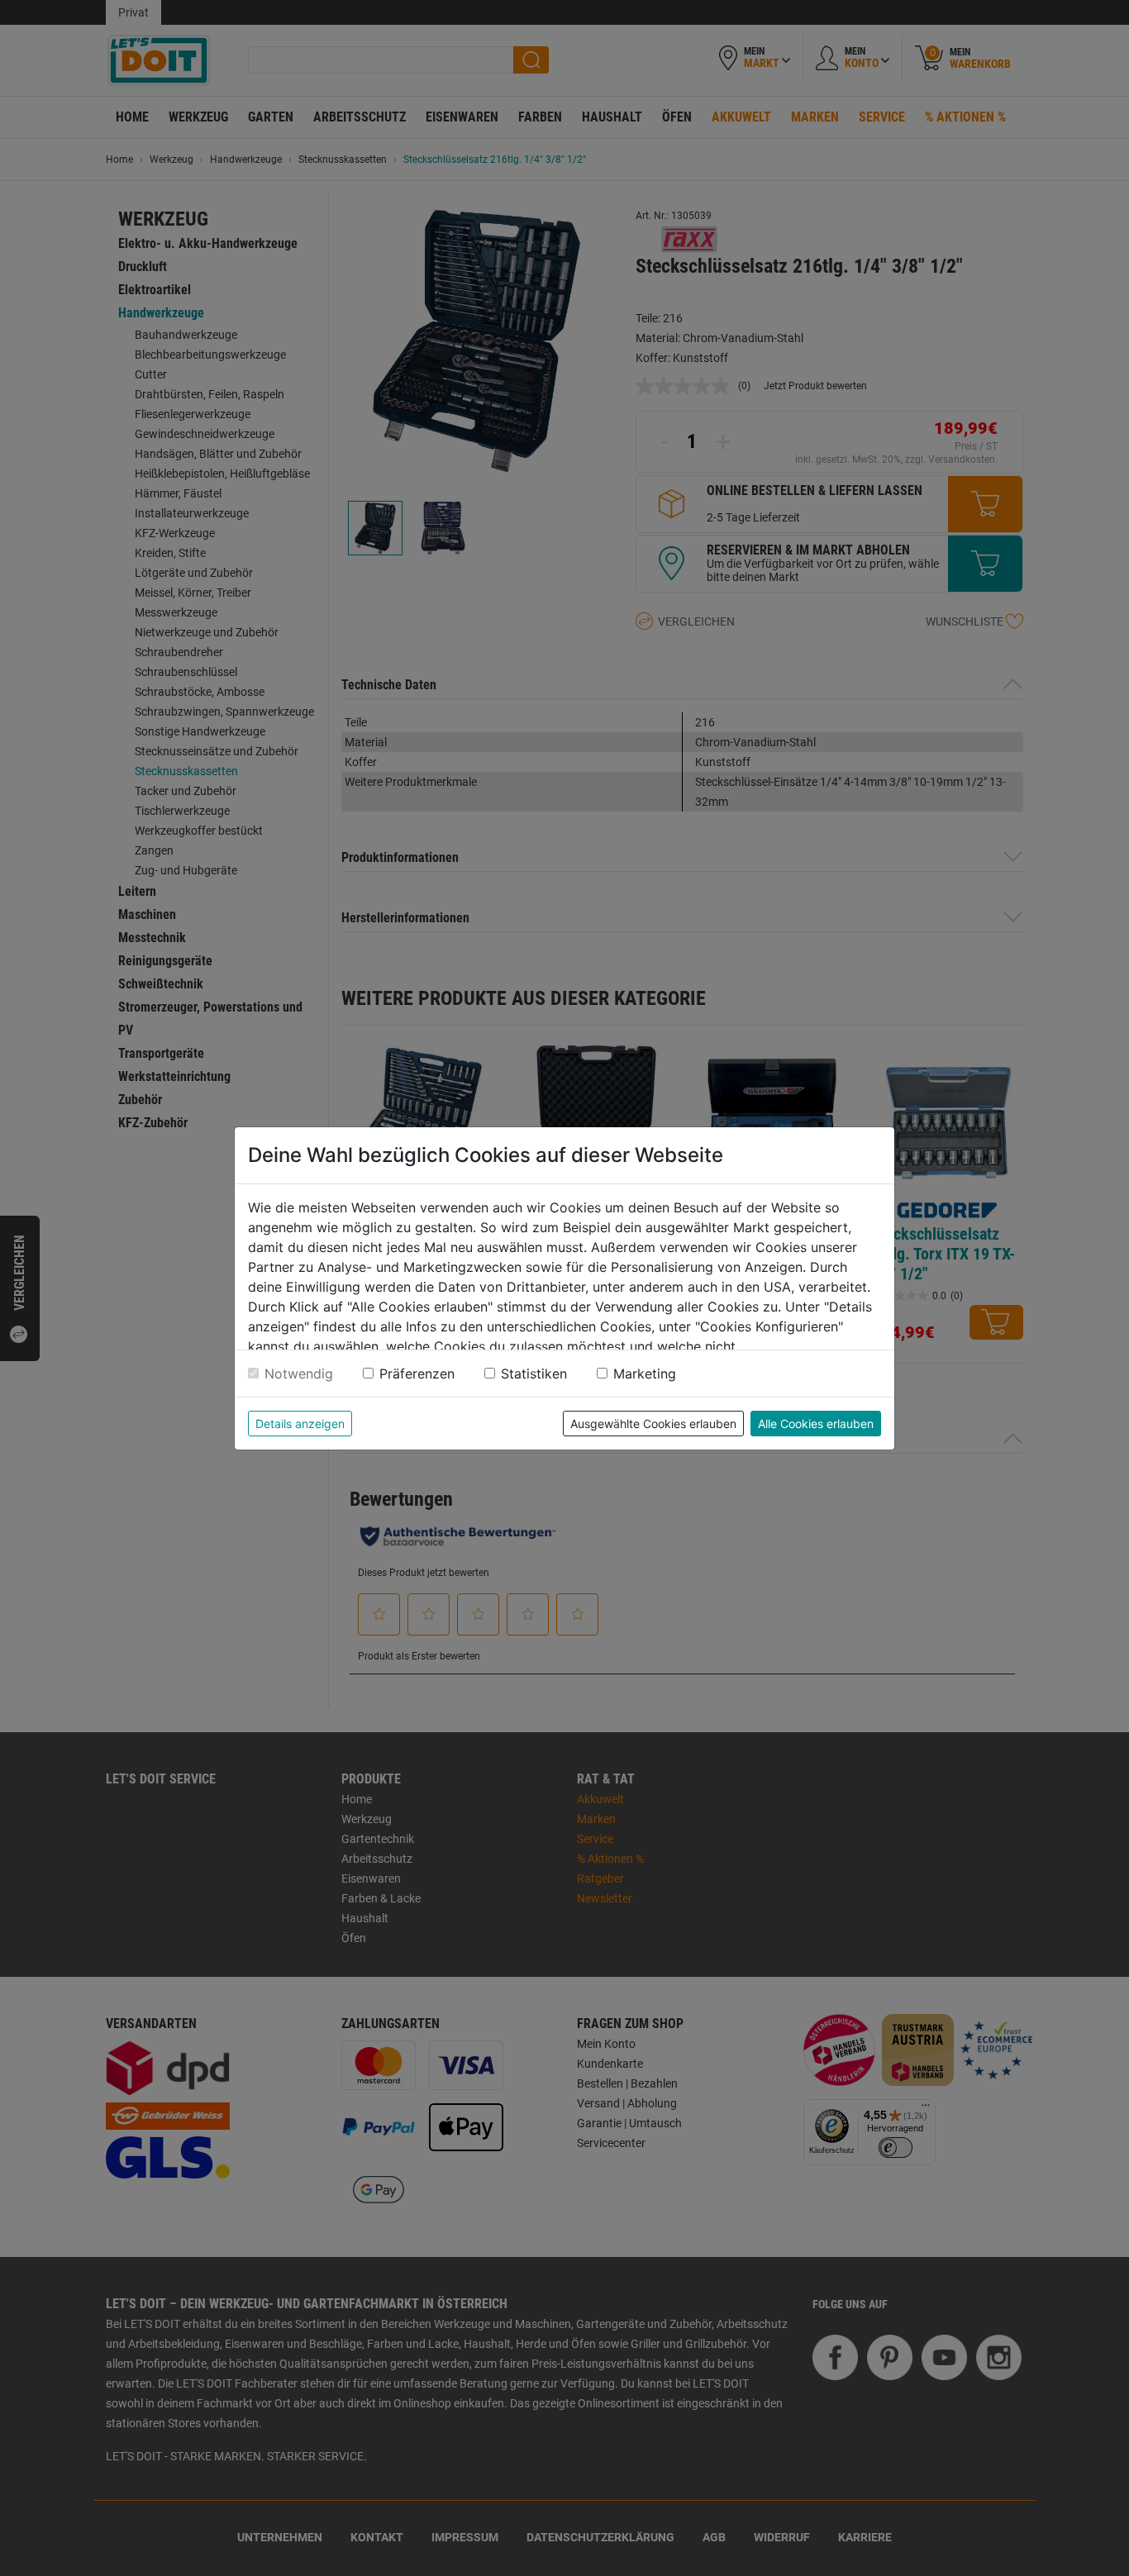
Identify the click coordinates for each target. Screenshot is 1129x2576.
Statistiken (534, 1374)
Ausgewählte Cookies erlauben (653, 1424)
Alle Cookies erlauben (816, 1424)
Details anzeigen (300, 1424)
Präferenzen (417, 1374)
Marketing (645, 1374)
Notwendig (299, 1374)
